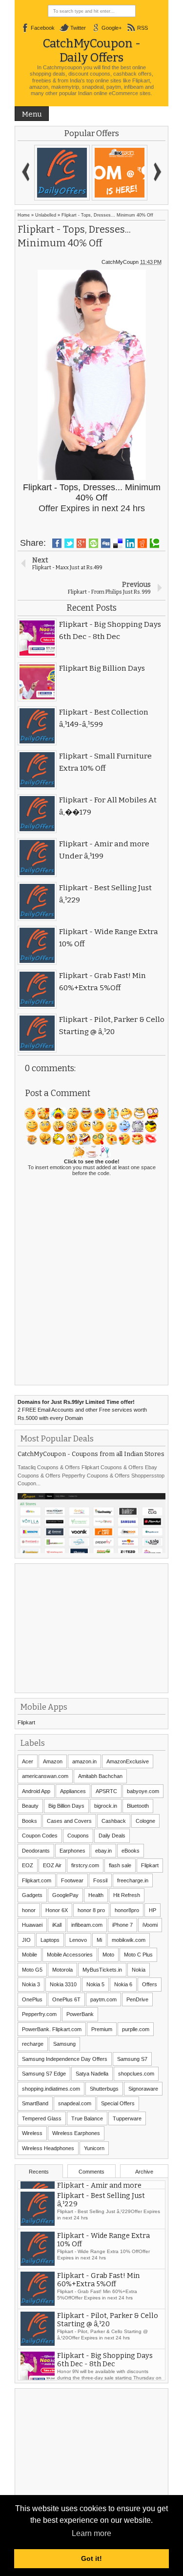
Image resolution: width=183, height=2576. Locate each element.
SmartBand (35, 2103)
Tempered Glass (42, 2118)
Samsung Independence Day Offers (65, 2059)
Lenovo (78, 1940)
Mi (99, 1940)
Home (24, 215)
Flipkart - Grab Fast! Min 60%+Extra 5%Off (98, 2312)
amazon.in (84, 1761)
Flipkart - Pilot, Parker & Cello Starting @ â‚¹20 (108, 2352)
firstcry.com (85, 1865)
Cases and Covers (69, 1821)
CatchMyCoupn (120, 262)
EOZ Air (52, 1865)
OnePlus (32, 1999)
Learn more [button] (91, 2533)
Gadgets (32, 1895)
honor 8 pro (91, 1910)
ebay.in (103, 1851)
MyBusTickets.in (102, 1970)
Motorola (62, 1970)
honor (29, 1910)
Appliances (73, 1791)
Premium (102, 2029)
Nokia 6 (123, 1984)
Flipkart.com (37, 1880)
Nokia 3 (31, 1984)
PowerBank (80, 2014)
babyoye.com (143, 1791)
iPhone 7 (122, 1925)
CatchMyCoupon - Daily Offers (92, 50)
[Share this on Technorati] (154, 543)
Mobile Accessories (70, 1955)
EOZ (28, 1865)
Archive (144, 2172)
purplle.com (136, 2029)
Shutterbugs (104, 2089)
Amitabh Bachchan (100, 1776)
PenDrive (137, 1999)
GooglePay (65, 1895)
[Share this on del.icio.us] (118, 543)
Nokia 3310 (63, 1984)
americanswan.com (45, 1776)
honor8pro (127, 1910)
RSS (142, 28)
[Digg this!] (106, 543)
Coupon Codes (40, 1836)
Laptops (50, 1940)
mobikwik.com (129, 1940)
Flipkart (26, 1722)
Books (30, 1821)
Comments (91, 2172)
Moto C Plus (138, 1955)
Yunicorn (94, 2148)
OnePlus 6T (66, 1999)
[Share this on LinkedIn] (130, 543)
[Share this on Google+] (81, 543)
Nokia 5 (95, 1984)
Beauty (30, 1806)
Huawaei (32, 1925)
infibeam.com (87, 1925)
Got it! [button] (91, 2558)
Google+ (112, 28)
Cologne (145, 1821)
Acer (28, 1761)
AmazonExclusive (128, 1761)
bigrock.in (106, 1806)
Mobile (30, 1955)
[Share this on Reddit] (142, 543)
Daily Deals (112, 1836)
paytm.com (103, 1999)
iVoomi (150, 1925)
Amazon (53, 1761)
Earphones (72, 1851)
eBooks (131, 1851)
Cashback (114, 1821)
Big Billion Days (66, 1806)
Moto (108, 1955)
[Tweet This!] (69, 543)
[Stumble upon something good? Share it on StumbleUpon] (93, 543)
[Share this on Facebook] (57, 543)
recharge (33, 2044)
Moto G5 (32, 1970)
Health (96, 1895)
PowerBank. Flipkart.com (52, 2029)
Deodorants (36, 1851)
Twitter (78, 28)
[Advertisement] (91, 1627)
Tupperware (127, 2118)
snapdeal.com (75, 2103)
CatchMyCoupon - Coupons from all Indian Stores (91, 1454)
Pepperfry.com (39, 2014)
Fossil (100, 1880)
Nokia (139, 1970)
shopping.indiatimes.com (51, 2089)
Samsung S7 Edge (44, 2074)
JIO (26, 1940)
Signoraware (143, 2089)
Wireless (32, 2133)
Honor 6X (57, 1910)
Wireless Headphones (48, 2148)
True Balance (87, 2118)
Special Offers (118, 2103)
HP (152, 1910)
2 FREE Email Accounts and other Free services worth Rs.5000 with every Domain (82, 1410)
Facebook (43, 28)
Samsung (64, 2044)
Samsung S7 (132, 2059)
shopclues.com (136, 2074)
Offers (150, 1984)
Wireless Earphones (76, 2133)
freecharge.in (133, 1880)
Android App (36, 1791)
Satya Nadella (92, 2074)
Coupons (78, 1836)
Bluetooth (138, 1806)
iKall (57, 1925)
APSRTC (106, 1791)
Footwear (72, 1880)
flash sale (120, 1865)
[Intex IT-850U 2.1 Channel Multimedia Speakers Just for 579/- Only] (62, 173)
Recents (39, 2172)
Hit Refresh (127, 1895)
